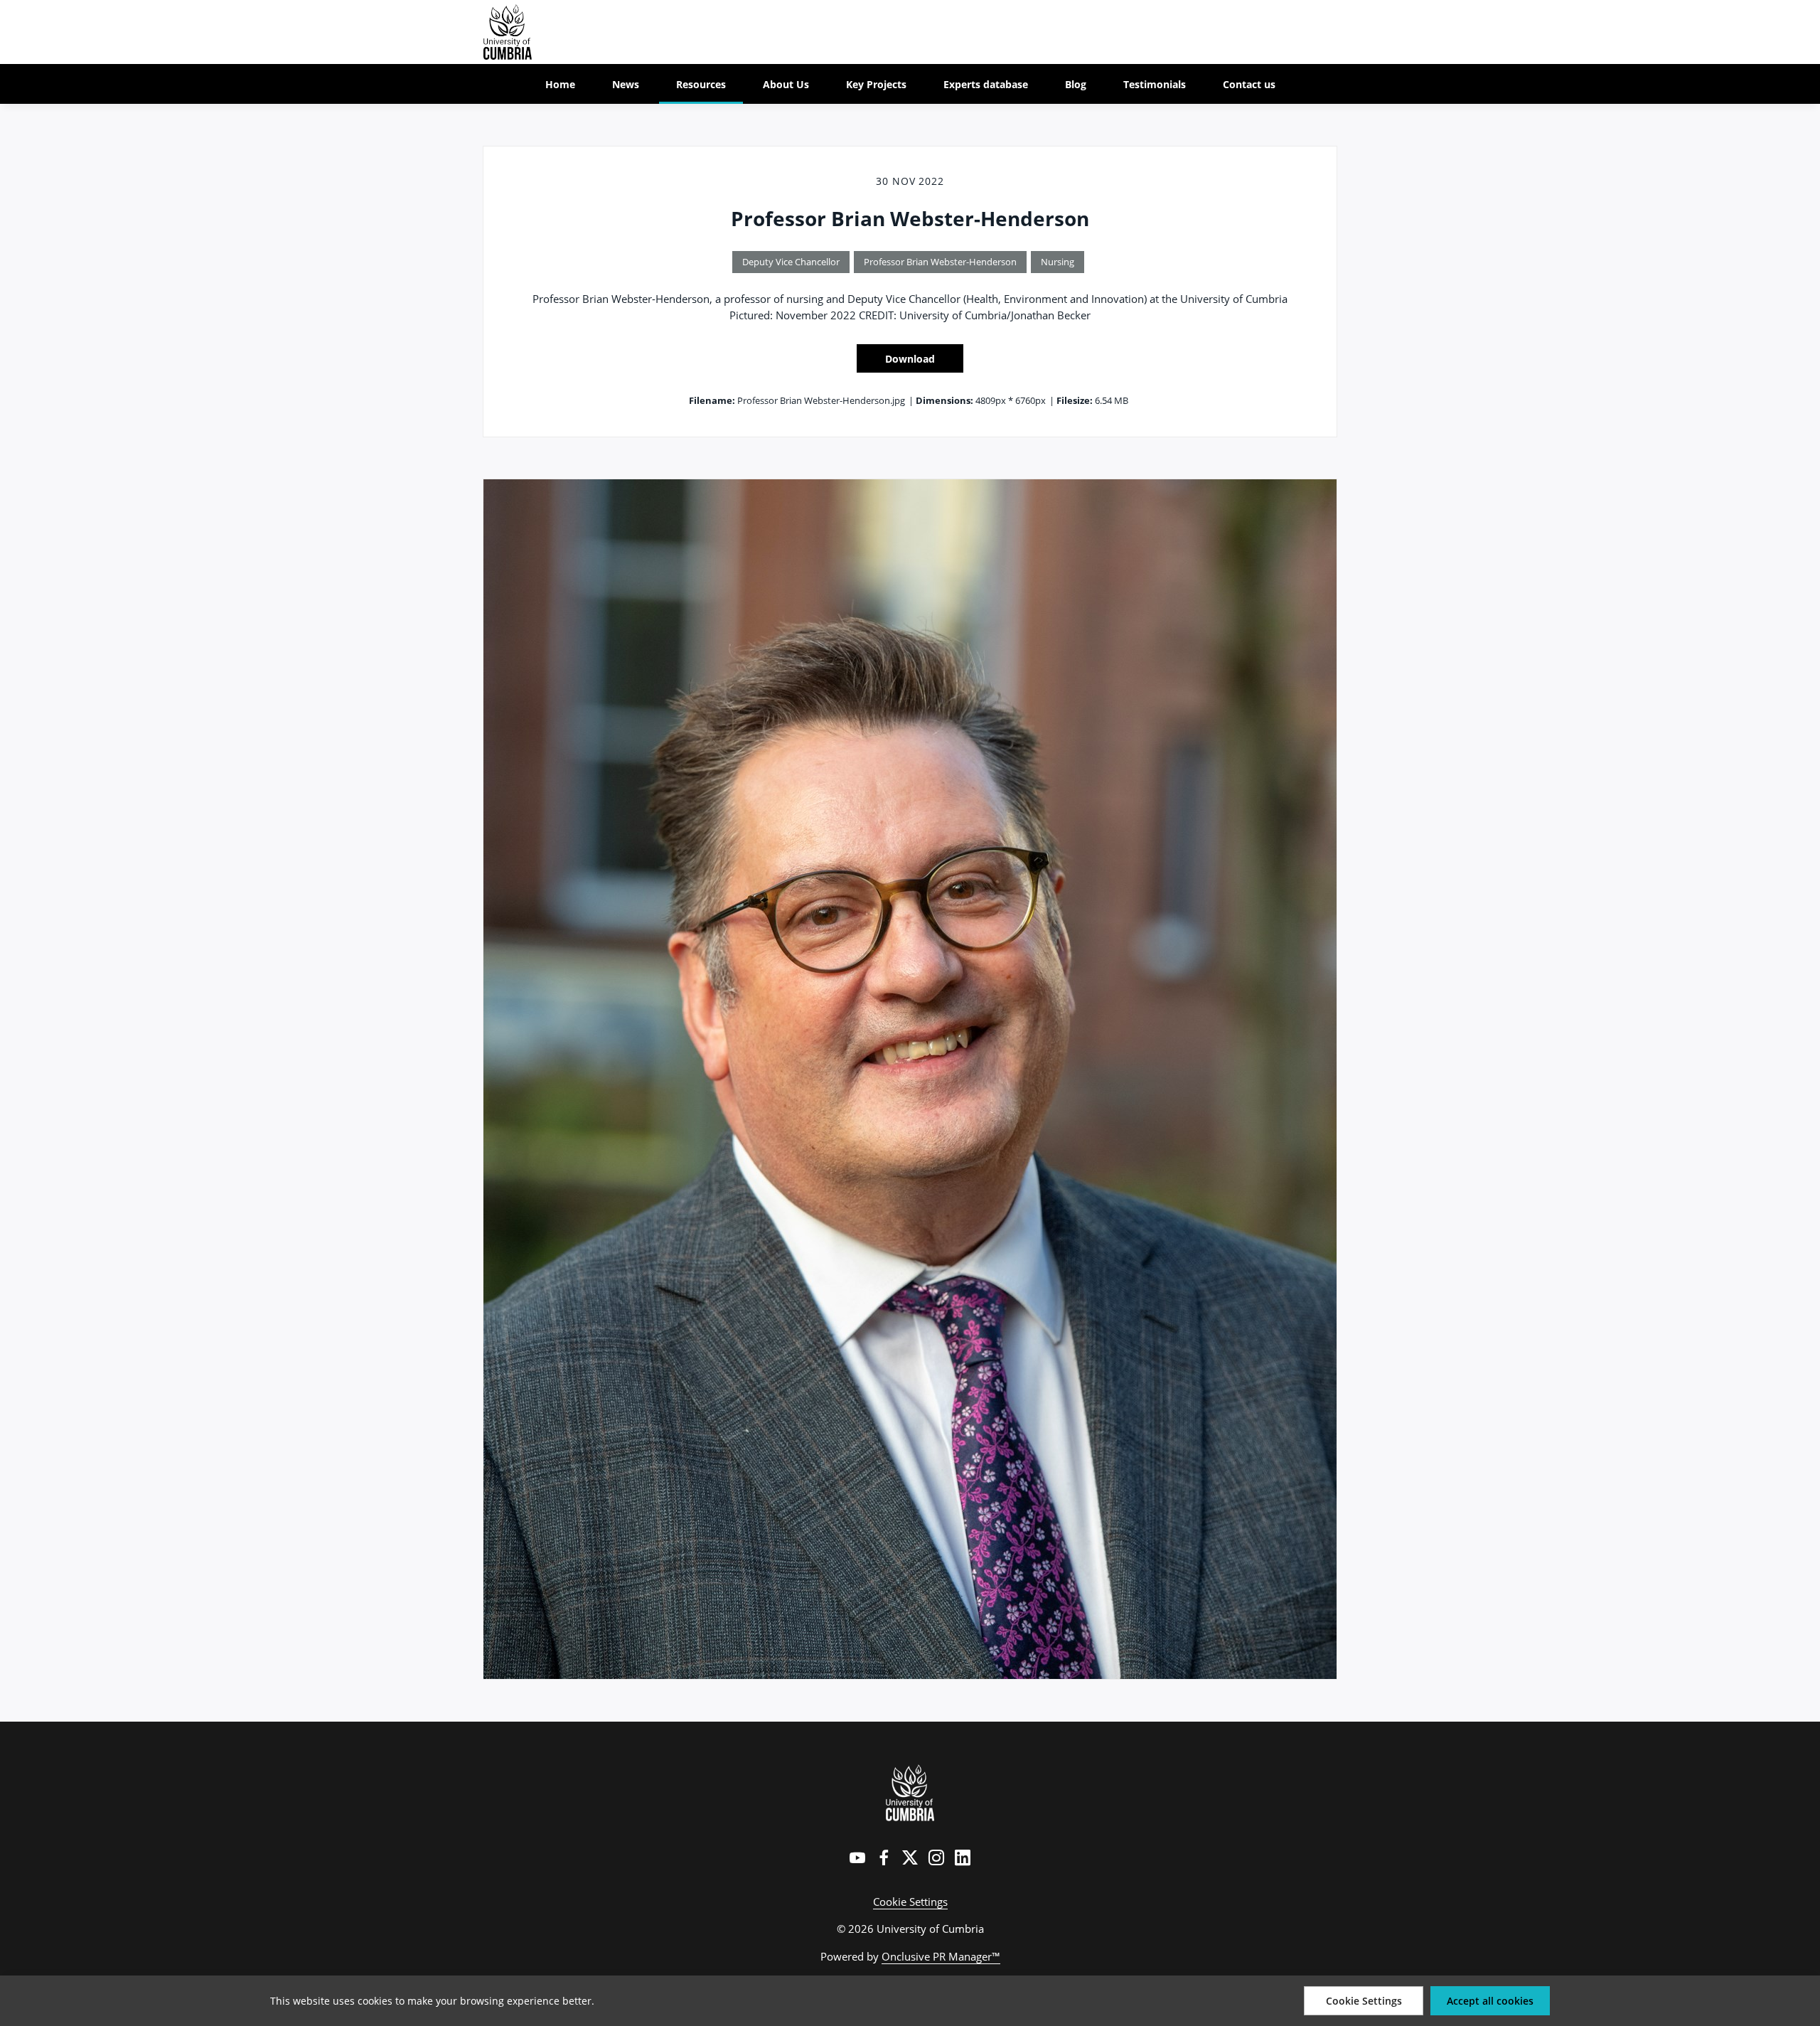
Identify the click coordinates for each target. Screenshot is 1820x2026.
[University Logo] (910, 1793)
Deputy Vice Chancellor (791, 262)
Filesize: (1075, 400)
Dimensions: (944, 400)
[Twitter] (910, 1857)
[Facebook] (884, 1857)
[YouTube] (857, 1857)
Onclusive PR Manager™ (941, 1956)
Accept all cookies (1490, 2001)
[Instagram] (936, 1857)
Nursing (1058, 262)
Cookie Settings (910, 1902)
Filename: (712, 400)
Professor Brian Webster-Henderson (940, 262)
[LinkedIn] (963, 1857)
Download (910, 359)
